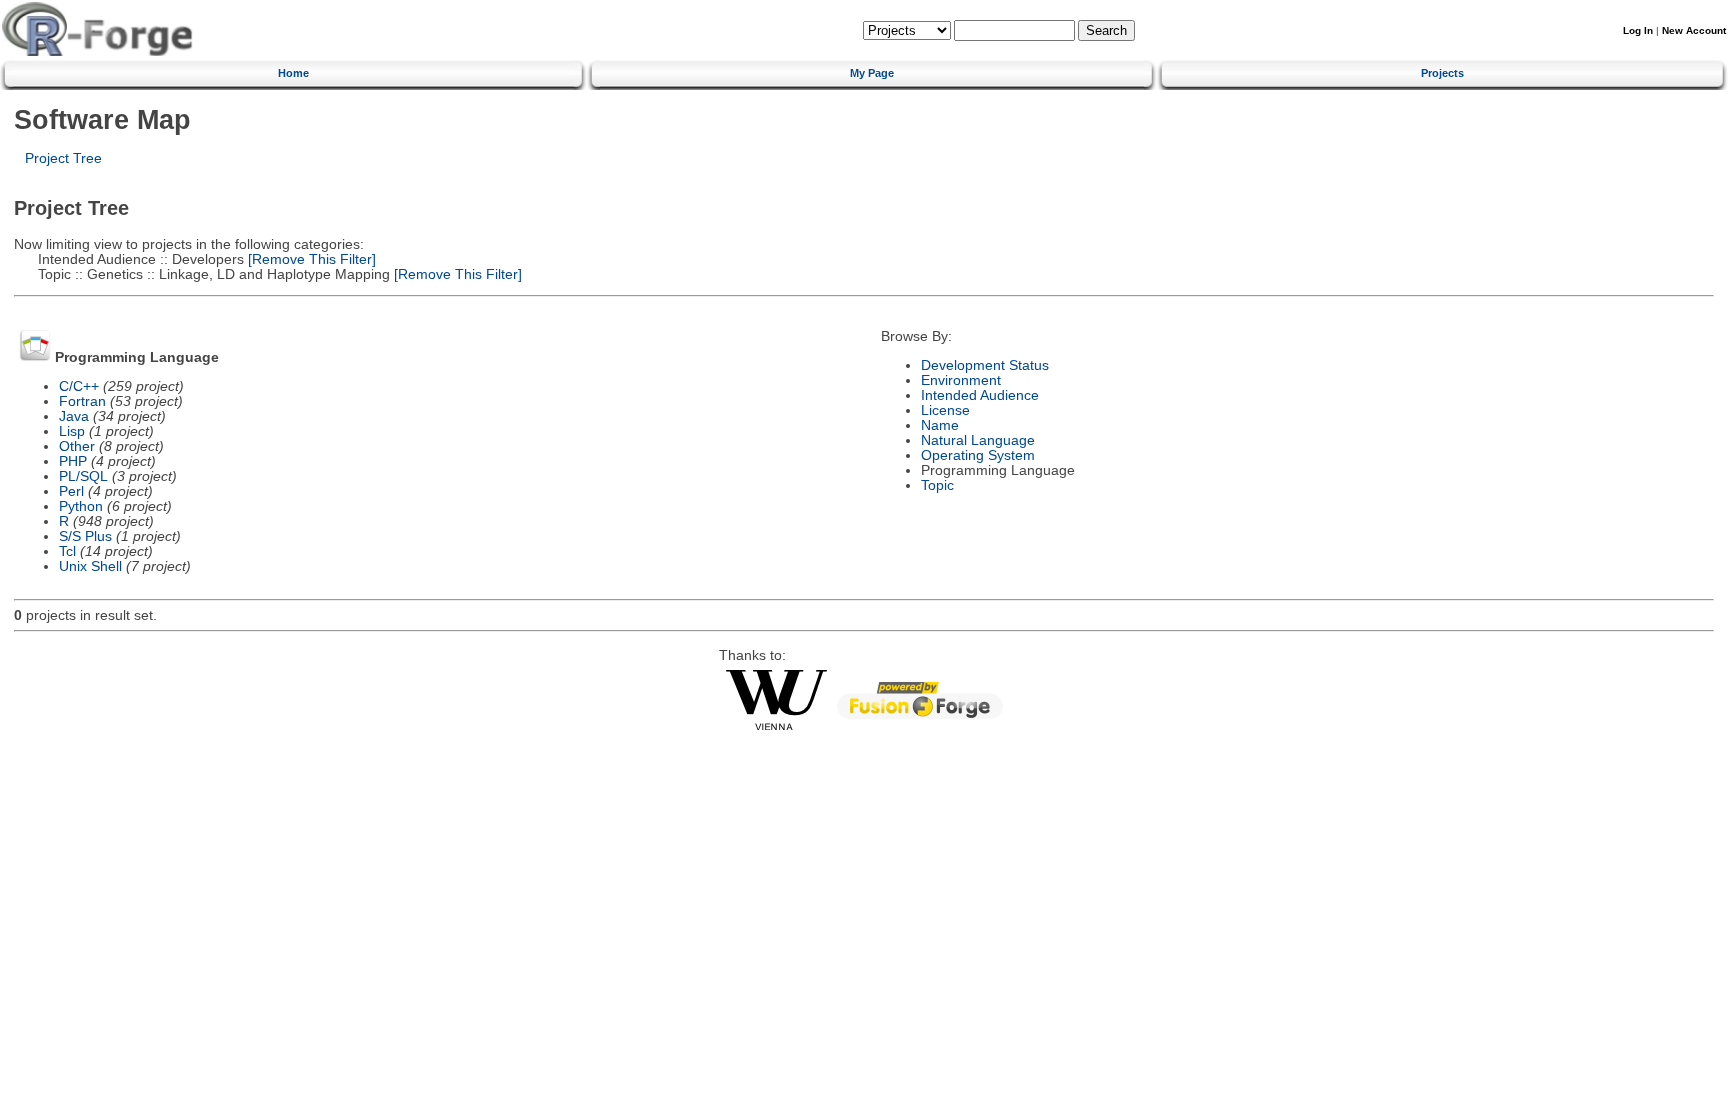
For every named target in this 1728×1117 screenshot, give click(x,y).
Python (81, 506)
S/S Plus (85, 536)
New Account (1694, 30)
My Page (872, 73)
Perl (71, 491)
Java (74, 416)
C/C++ (79, 386)
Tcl (67, 551)
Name (940, 425)
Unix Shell (90, 566)
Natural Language (978, 440)
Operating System (978, 455)
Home (293, 73)
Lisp (72, 431)
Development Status (985, 365)
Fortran (82, 401)
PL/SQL (83, 476)
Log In (1638, 30)
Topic (937, 485)
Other (77, 446)
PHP (73, 461)
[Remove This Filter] (310, 259)
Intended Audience (980, 395)
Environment (961, 380)
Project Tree (63, 158)
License (945, 410)
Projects (1442, 73)
